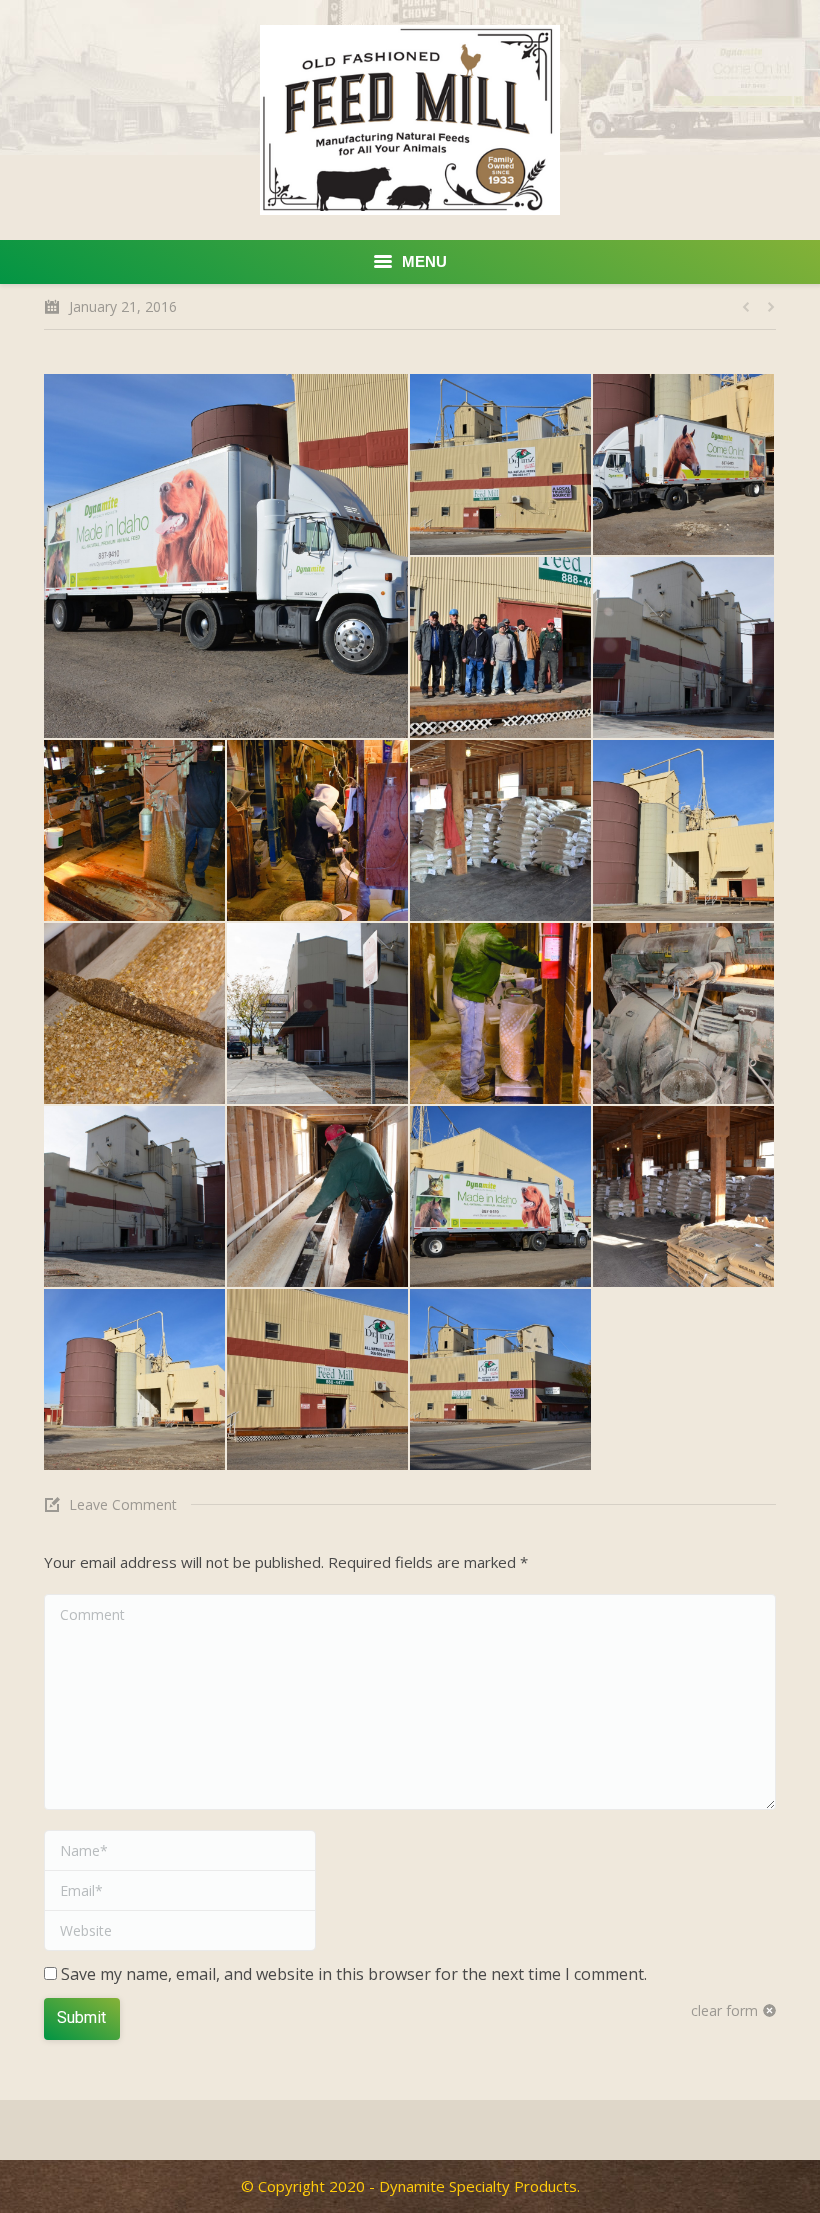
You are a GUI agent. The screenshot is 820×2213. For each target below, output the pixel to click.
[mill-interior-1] (684, 1197)
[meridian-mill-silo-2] (684, 831)
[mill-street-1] (318, 1014)
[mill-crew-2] (501, 1014)
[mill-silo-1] (684, 648)
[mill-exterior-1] (135, 1197)
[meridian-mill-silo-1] (135, 1380)
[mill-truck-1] (684, 465)
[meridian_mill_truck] (501, 1197)
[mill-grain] (318, 1197)
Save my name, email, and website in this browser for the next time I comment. (354, 1974)
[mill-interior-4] (135, 831)
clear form (724, 2010)
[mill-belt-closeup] (135, 1014)
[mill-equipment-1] (684, 1014)
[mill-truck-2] (227, 556)
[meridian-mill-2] (501, 1380)
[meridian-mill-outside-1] (318, 1380)
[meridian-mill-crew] (501, 648)
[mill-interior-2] (501, 831)
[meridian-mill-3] (501, 465)
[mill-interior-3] (318, 831)
